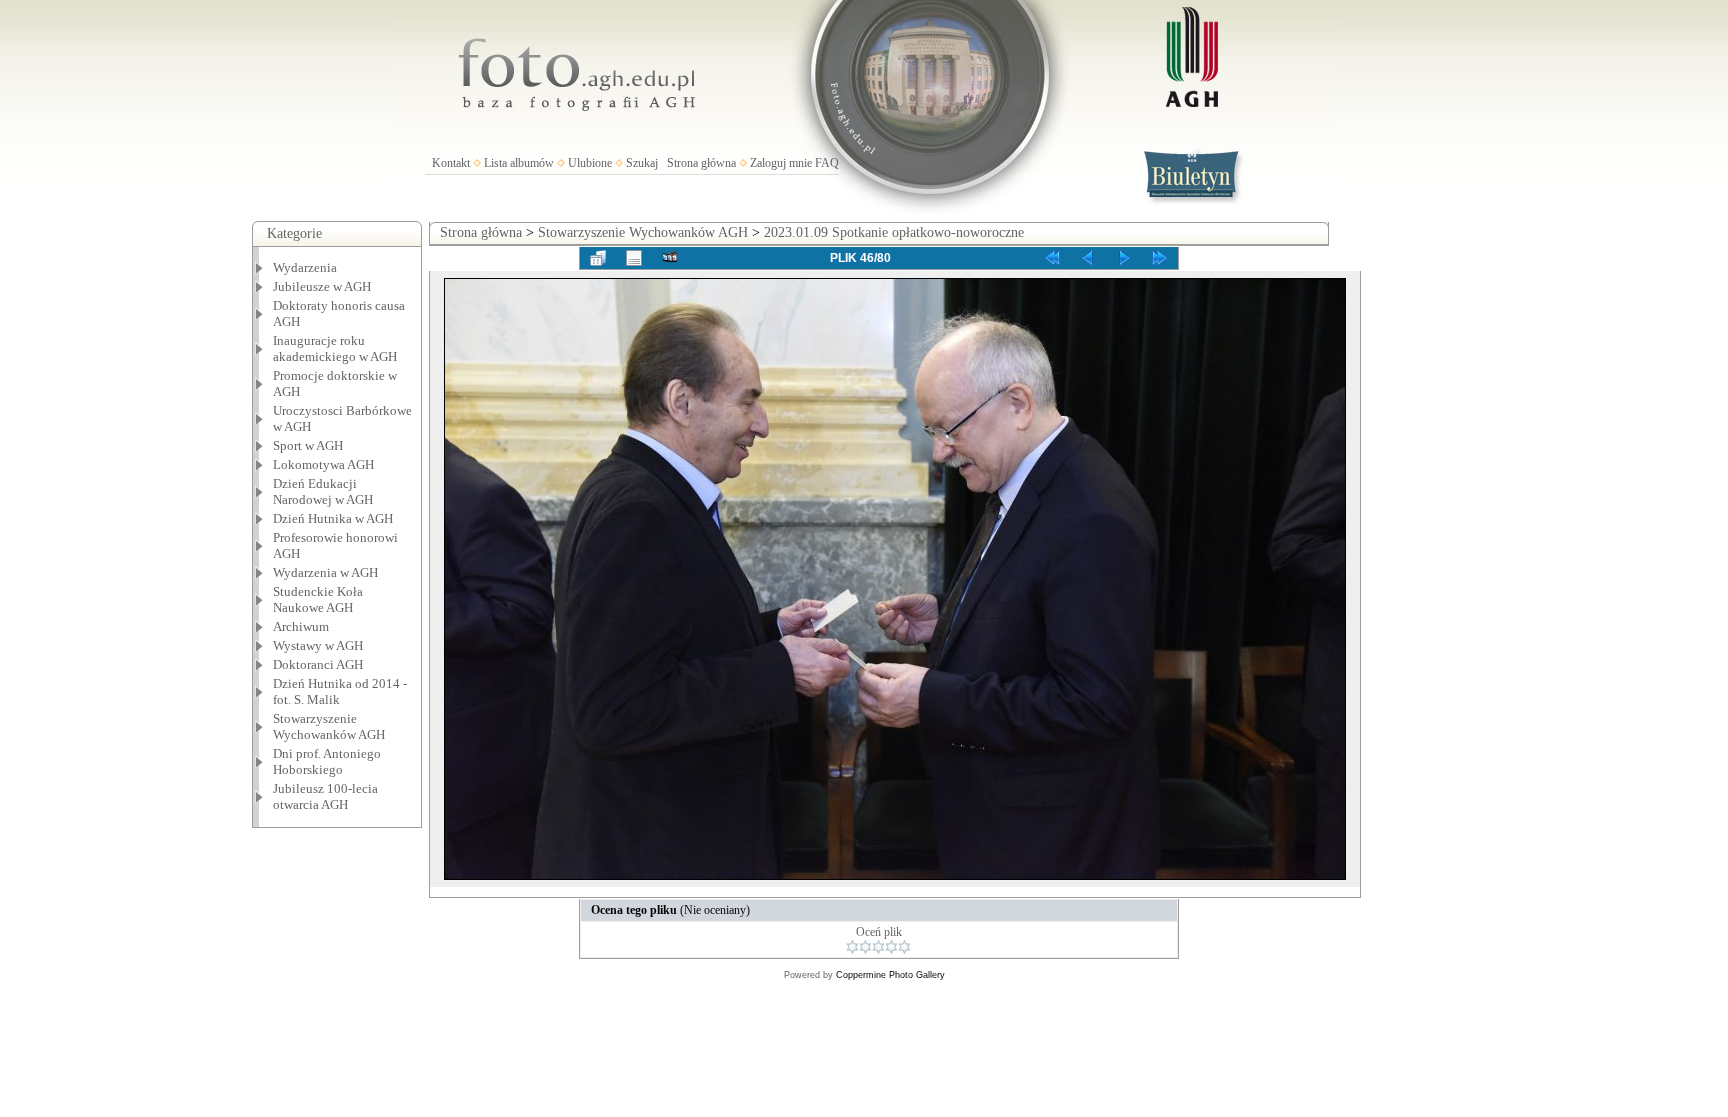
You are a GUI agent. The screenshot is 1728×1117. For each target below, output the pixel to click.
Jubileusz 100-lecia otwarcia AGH (325, 796)
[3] (878, 947)
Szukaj (642, 163)
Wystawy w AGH (318, 645)
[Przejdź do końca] (1160, 258)
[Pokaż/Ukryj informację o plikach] (634, 258)
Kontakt (451, 163)
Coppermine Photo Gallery (890, 975)
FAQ (827, 163)
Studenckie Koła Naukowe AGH (318, 599)
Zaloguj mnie (781, 163)
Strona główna (701, 163)
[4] (891, 947)
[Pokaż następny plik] (1124, 258)
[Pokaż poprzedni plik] (1088, 258)
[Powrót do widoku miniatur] (598, 258)
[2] (865, 947)
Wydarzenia (305, 267)
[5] (904, 947)
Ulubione (590, 163)
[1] (852, 947)
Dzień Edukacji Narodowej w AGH (323, 491)
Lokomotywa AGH (323, 464)
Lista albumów (519, 163)
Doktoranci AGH (318, 664)
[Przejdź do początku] (1052, 258)
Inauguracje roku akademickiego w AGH (335, 348)
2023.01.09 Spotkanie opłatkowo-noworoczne (894, 232)
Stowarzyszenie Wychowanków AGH (329, 726)
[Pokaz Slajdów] (670, 258)
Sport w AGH (308, 445)
